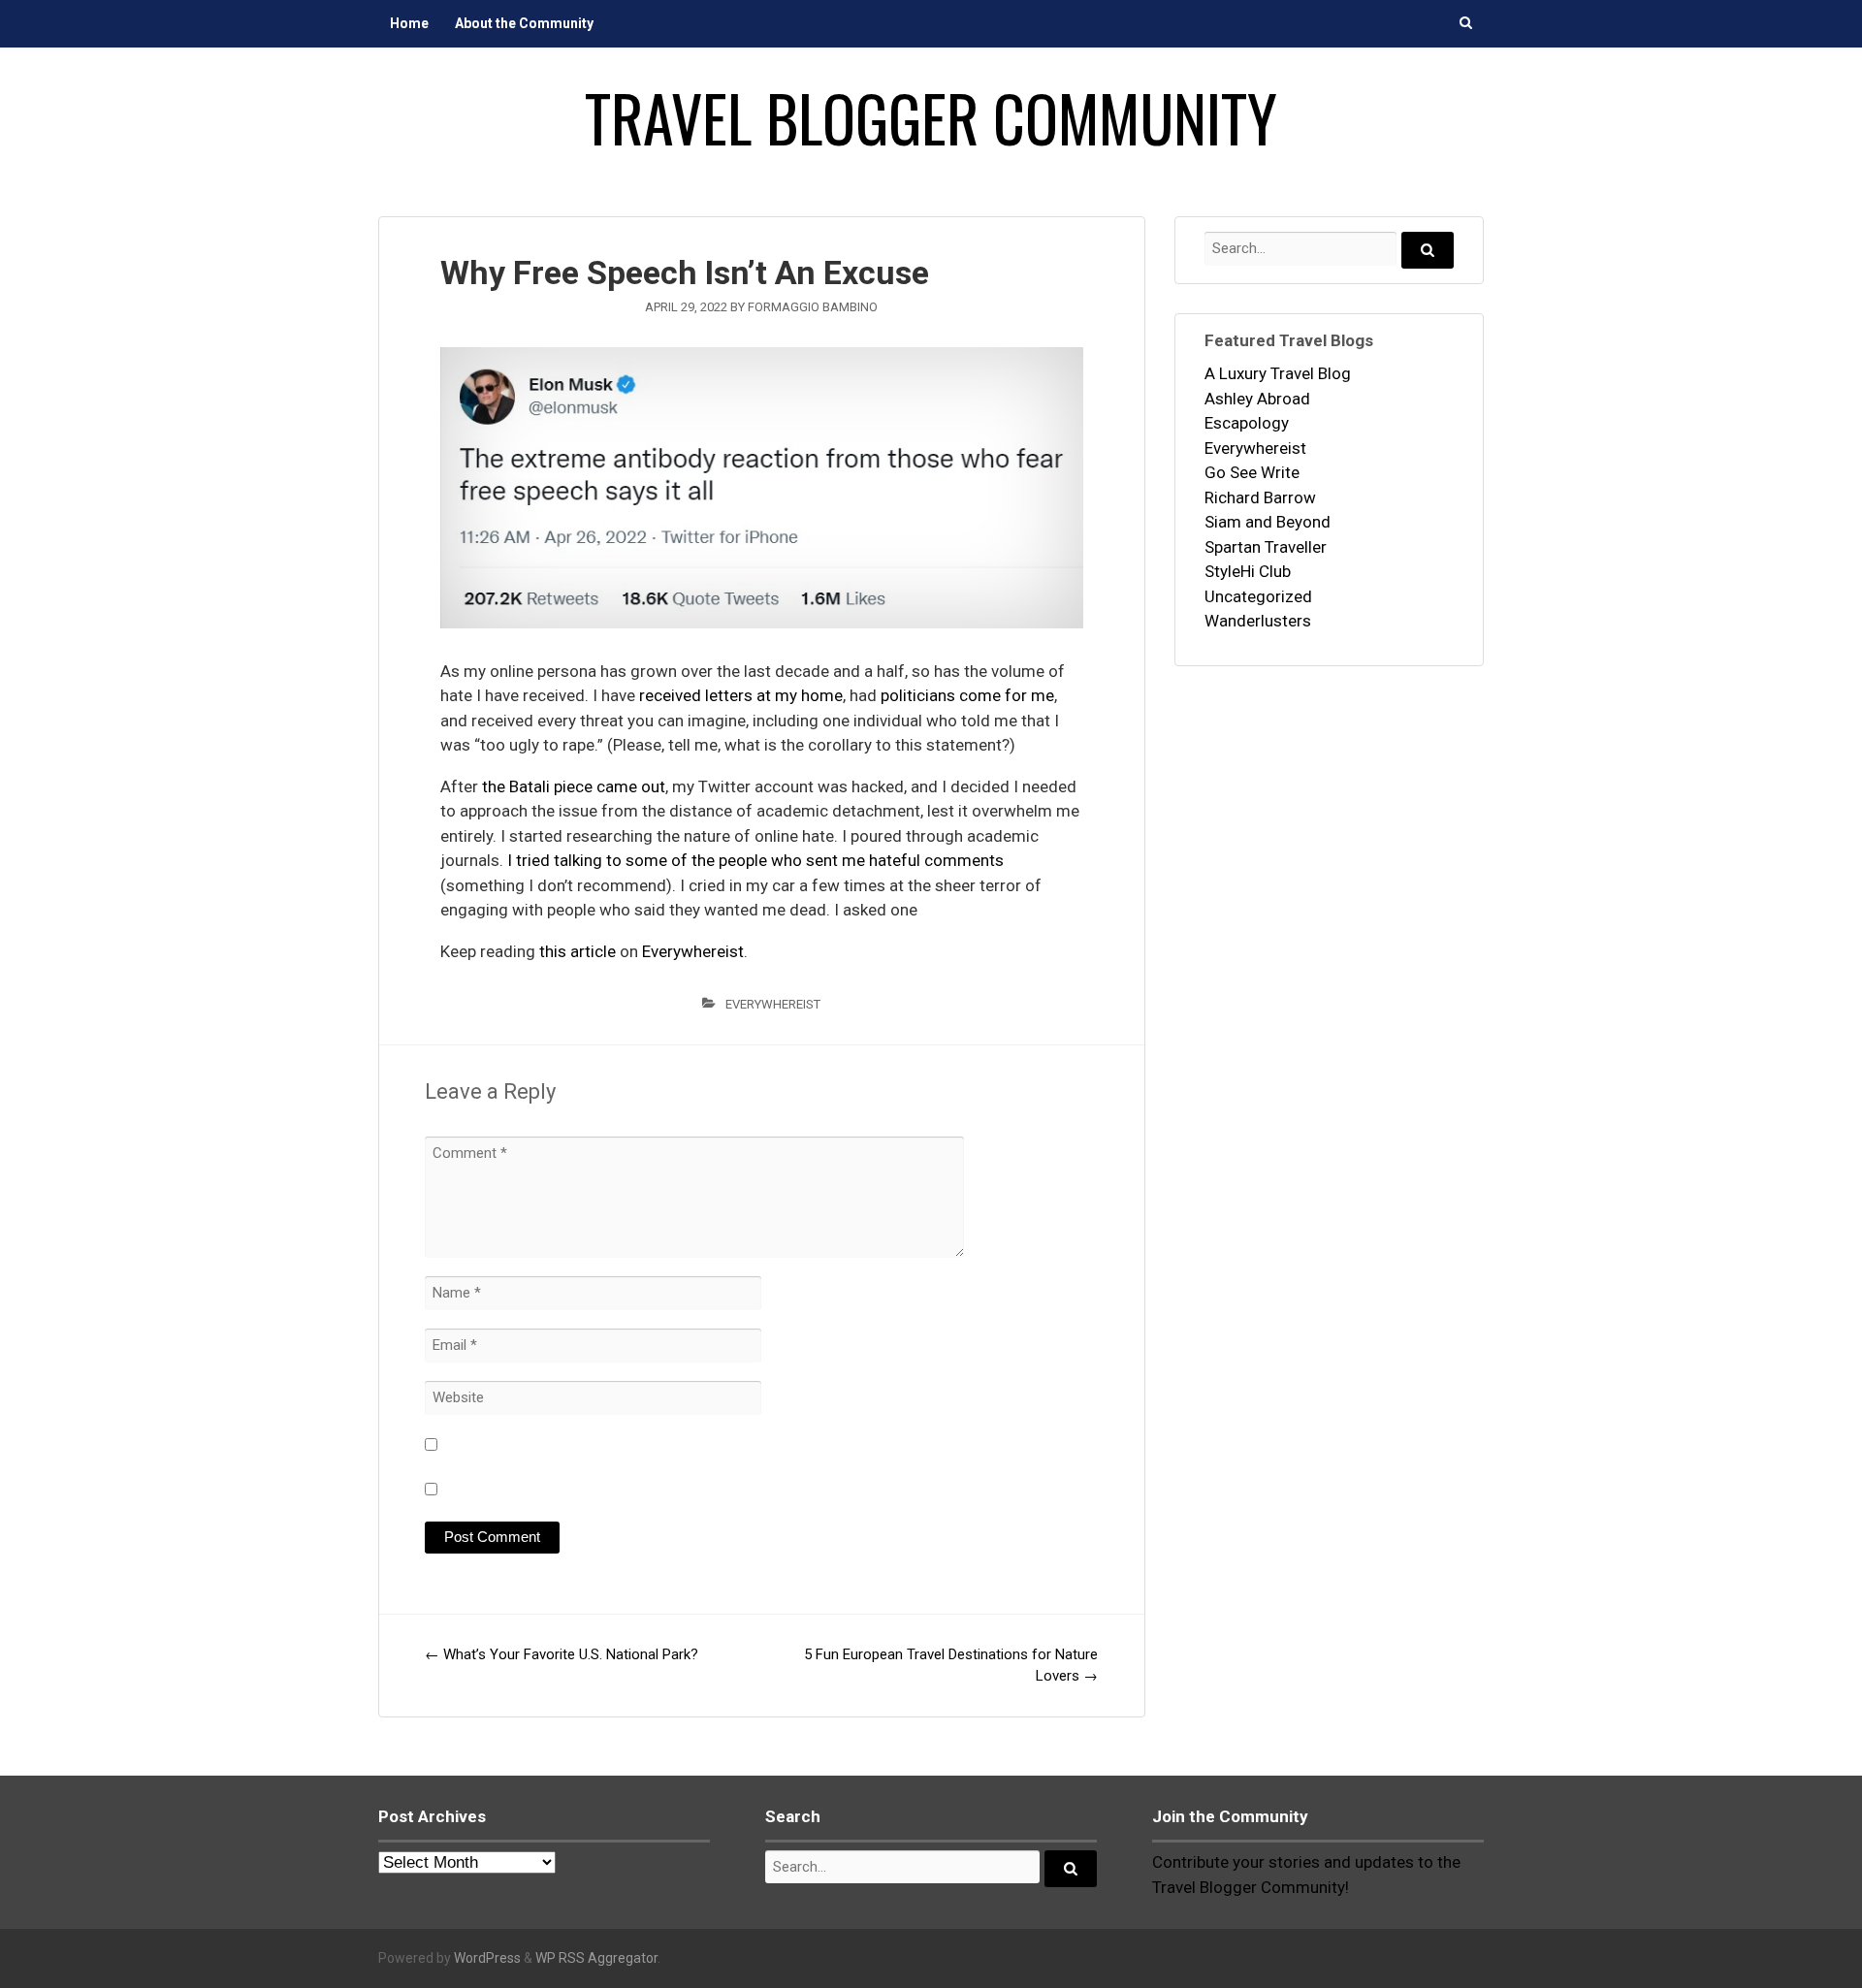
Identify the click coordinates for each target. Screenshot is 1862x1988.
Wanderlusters (1258, 621)
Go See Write (1252, 472)
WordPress (487, 1958)
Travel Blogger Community (931, 117)
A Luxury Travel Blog (1278, 373)
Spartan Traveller (1266, 547)
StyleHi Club (1248, 571)
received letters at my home (741, 695)
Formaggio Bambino (813, 307)
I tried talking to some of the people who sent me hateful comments (755, 860)
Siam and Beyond (1268, 522)
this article (578, 951)
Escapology (1247, 423)
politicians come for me (967, 695)
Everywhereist (693, 951)
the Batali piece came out (574, 786)
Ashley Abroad (1257, 399)
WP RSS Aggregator (596, 1958)
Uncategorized (1258, 596)
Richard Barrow (1260, 497)
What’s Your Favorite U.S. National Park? (562, 1654)
